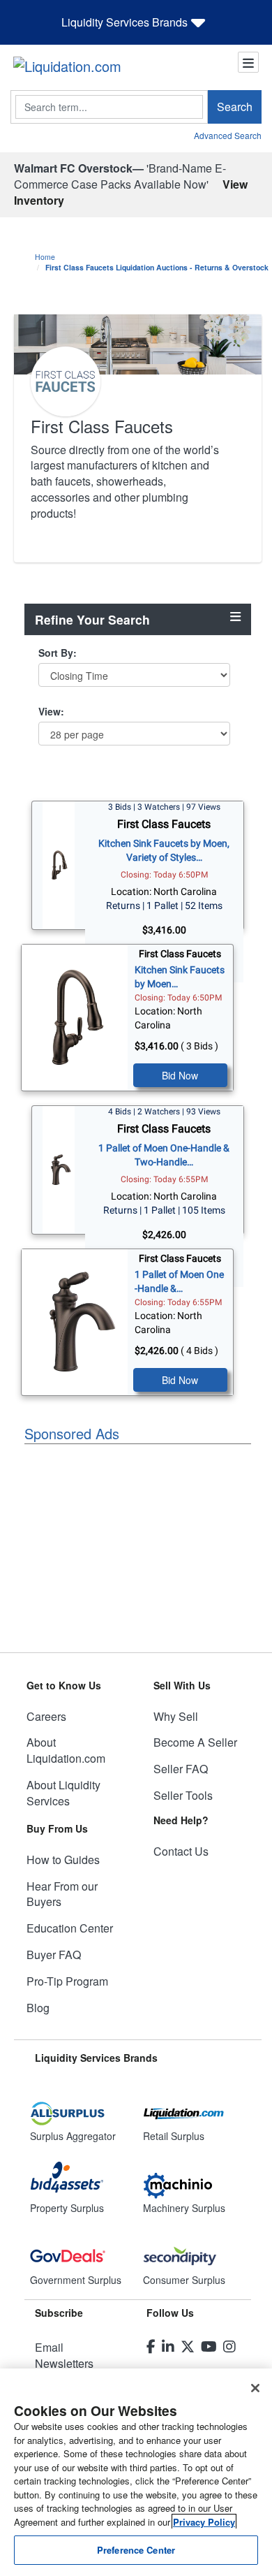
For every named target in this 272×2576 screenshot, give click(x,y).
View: (51, 711)
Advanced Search (228, 135)
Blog (38, 2008)
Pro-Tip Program (67, 1981)
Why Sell (176, 1716)
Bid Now (180, 1075)
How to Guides (63, 1860)
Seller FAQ (181, 1769)
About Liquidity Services (63, 1793)
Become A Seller (195, 1742)
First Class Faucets (164, 824)
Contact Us (181, 1851)
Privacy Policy (204, 2522)
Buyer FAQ (54, 1955)
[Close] (255, 2388)
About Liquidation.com (66, 1750)
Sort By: (58, 653)
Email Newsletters (64, 2355)
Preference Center (136, 2550)
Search (235, 107)
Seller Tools (183, 1795)
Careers (46, 1716)
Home (45, 257)
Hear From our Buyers (62, 1894)
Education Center (70, 1928)
